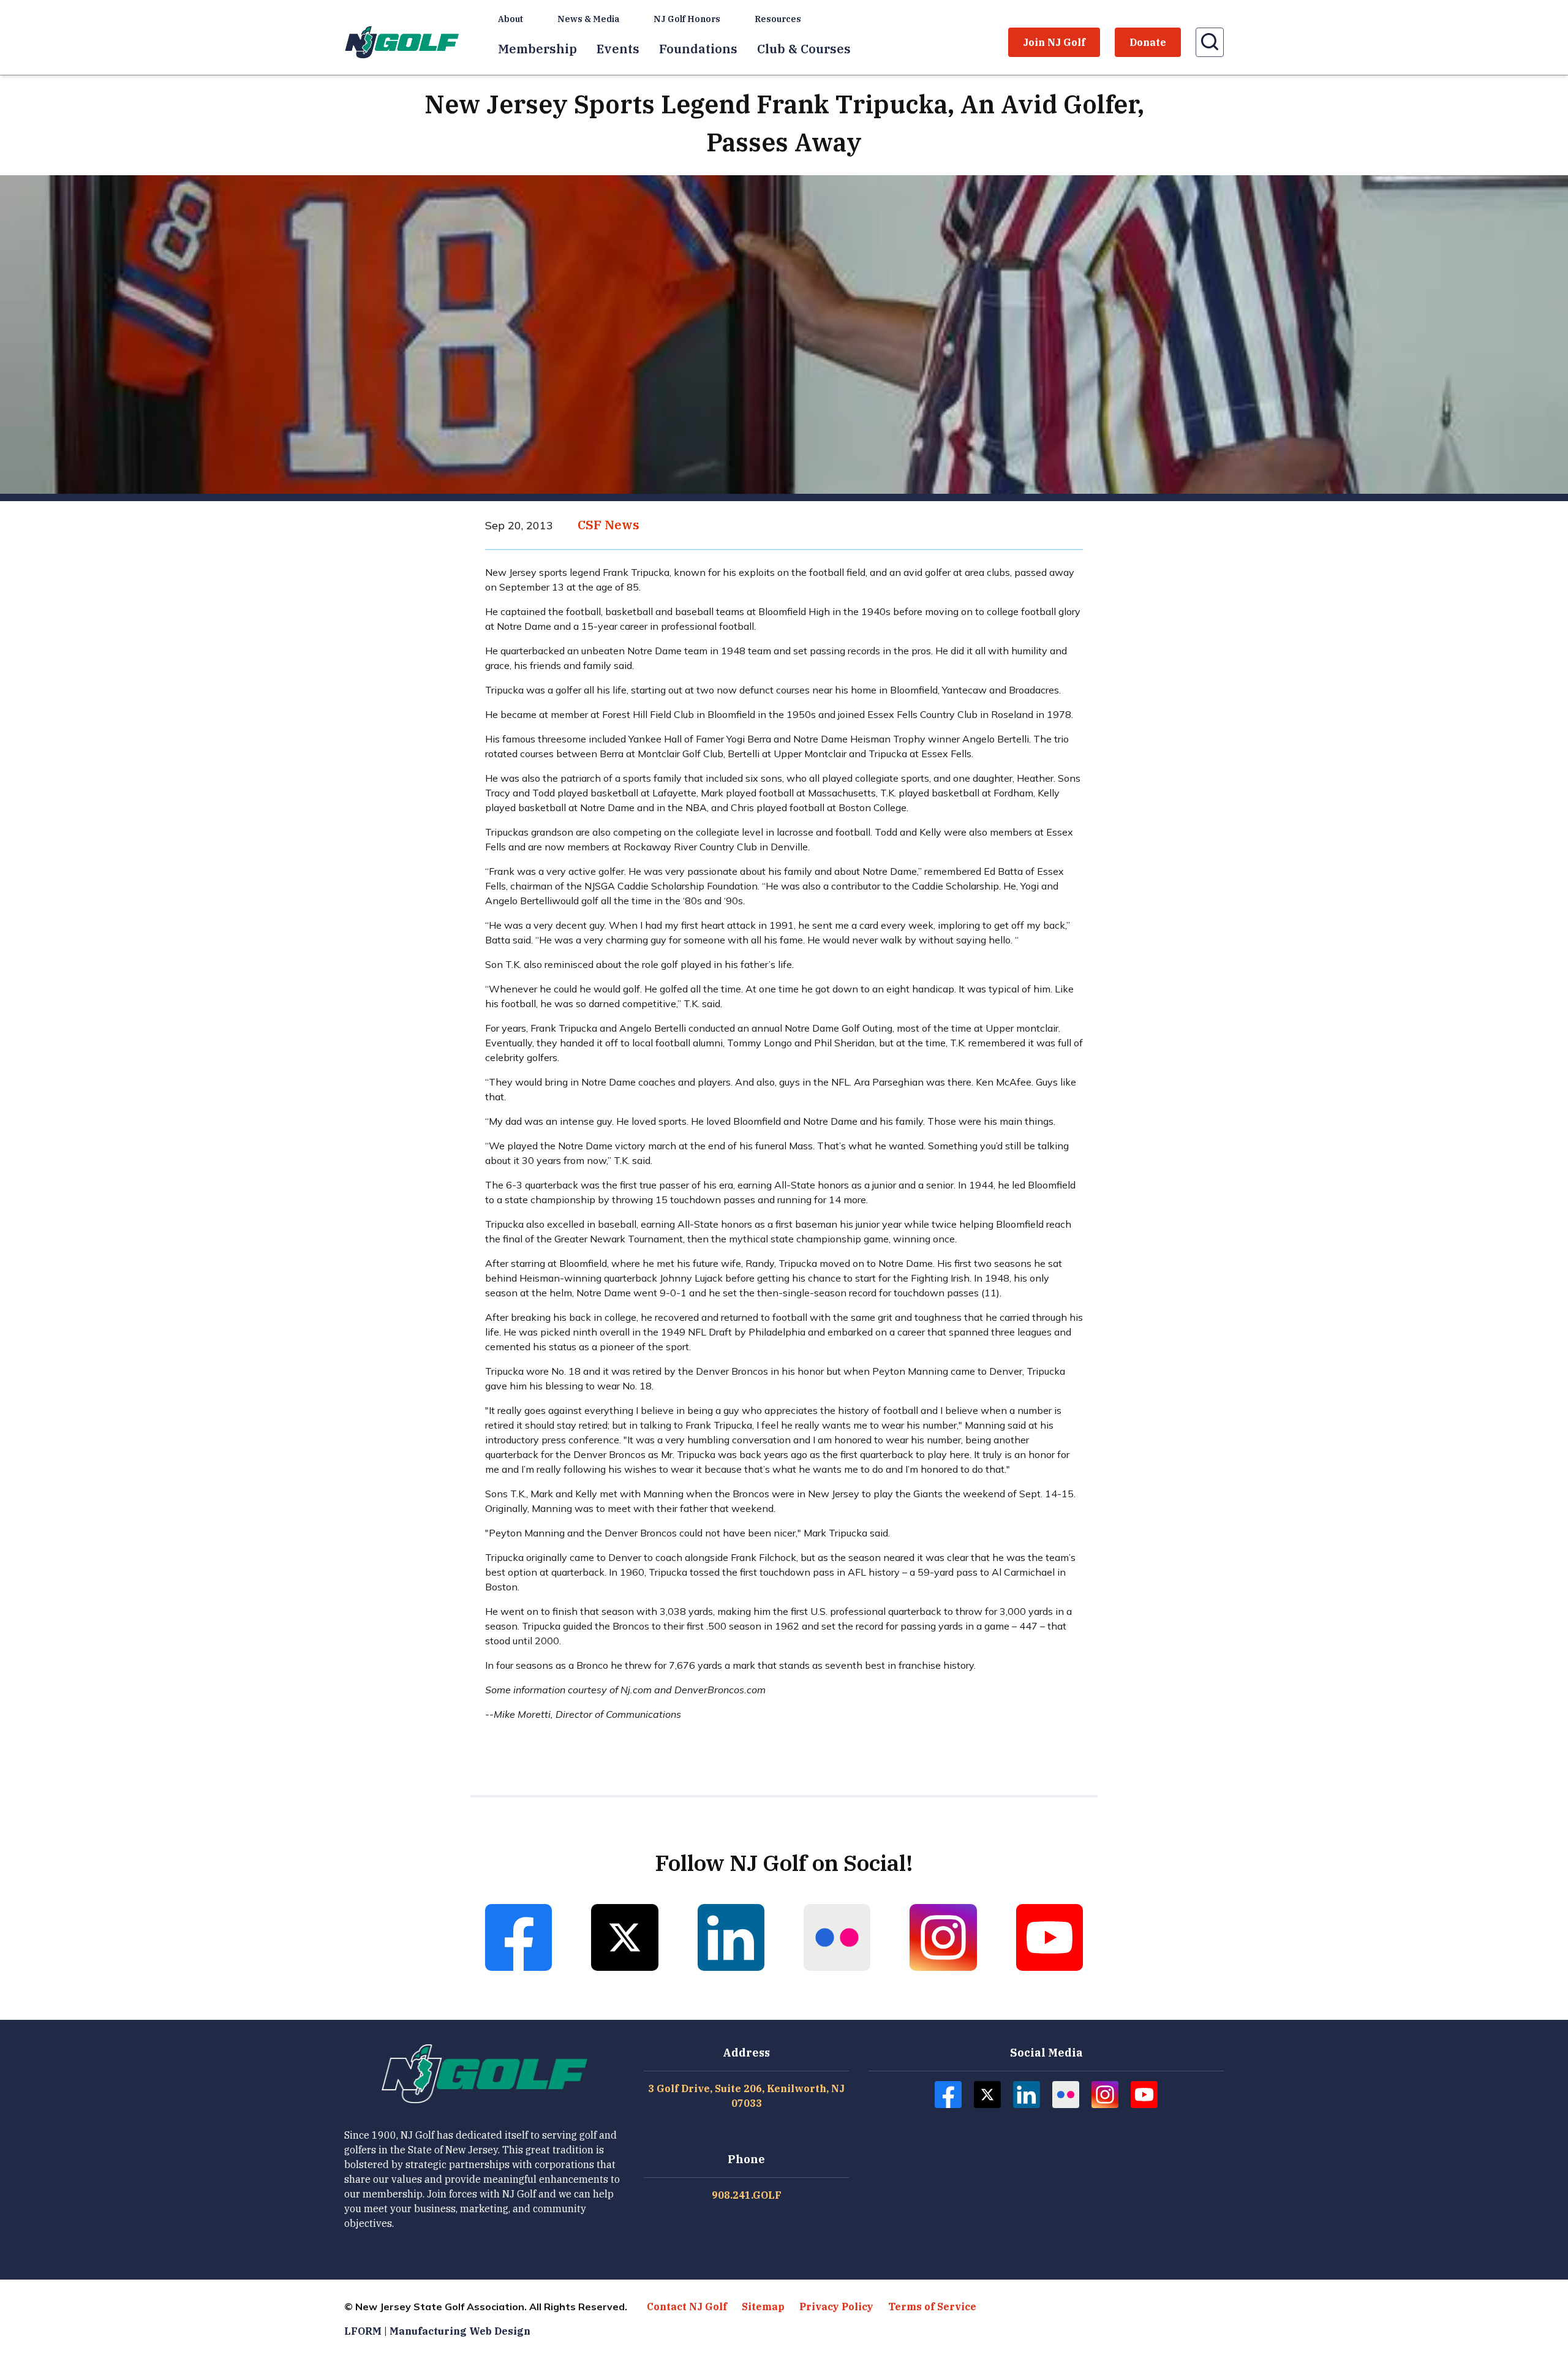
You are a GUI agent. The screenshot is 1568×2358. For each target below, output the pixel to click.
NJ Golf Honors (687, 19)
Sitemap (763, 2307)
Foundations (698, 49)
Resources (778, 19)
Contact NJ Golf (687, 2307)
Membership (537, 49)
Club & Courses (804, 49)
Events (618, 49)
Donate (1148, 42)
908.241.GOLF (747, 2195)
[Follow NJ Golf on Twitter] (624, 1937)
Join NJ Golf (1054, 42)
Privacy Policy (836, 2307)
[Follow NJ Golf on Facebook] (518, 1937)
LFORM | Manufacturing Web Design (437, 2331)
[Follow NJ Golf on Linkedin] (731, 1937)
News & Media (588, 19)
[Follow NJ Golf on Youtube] (1050, 1937)
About (511, 19)
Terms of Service (932, 2307)
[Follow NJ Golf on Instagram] (943, 1937)
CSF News (609, 525)
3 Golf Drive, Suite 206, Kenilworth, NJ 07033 (746, 2096)
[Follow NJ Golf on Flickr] (837, 1937)
